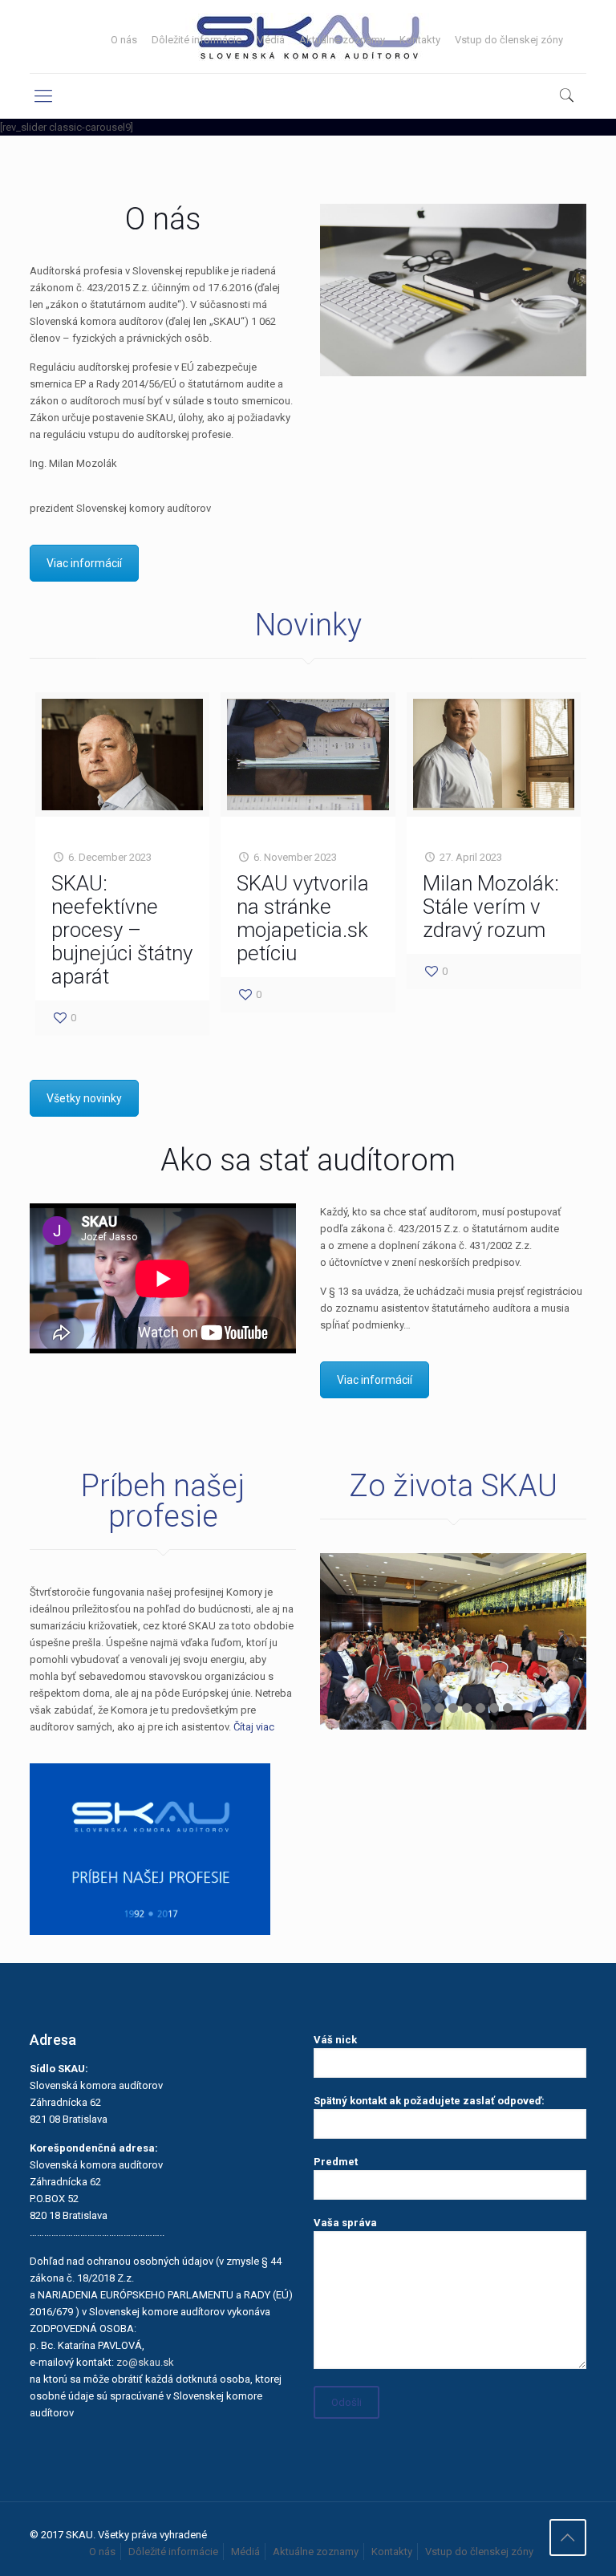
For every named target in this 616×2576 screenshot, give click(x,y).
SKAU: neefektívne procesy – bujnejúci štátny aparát (122, 930)
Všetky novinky (84, 1098)
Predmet (336, 2162)
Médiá (270, 40)
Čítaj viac (254, 1727)
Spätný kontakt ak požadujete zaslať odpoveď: (429, 2101)
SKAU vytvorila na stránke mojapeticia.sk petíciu (303, 918)
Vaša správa (345, 2223)
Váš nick (335, 2040)
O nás (124, 40)
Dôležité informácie (197, 40)
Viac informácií (84, 563)
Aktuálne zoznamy (342, 40)
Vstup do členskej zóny (509, 40)
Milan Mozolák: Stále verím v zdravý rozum (491, 907)
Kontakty (420, 40)
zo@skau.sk (145, 2362)
